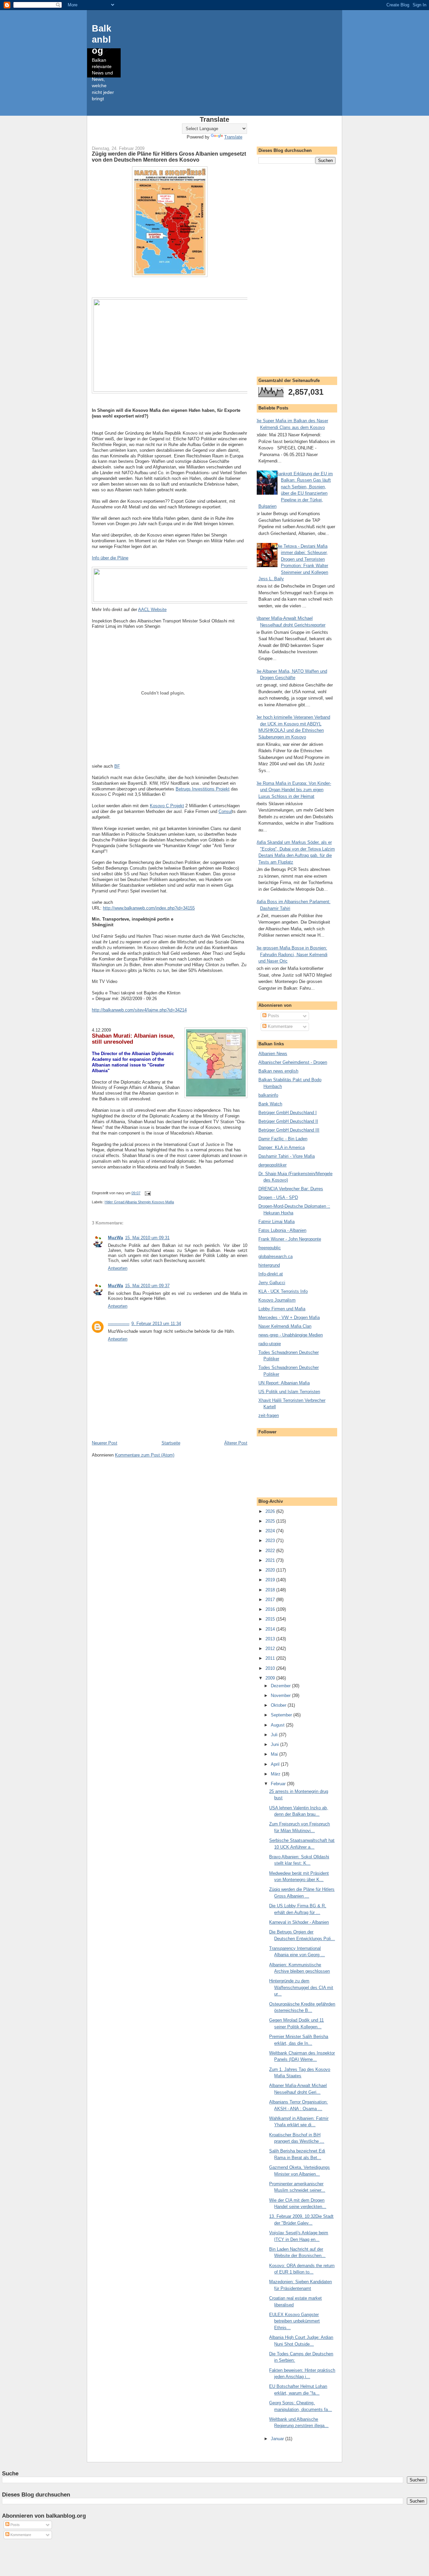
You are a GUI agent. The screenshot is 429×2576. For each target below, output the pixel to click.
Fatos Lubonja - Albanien (282, 1230)
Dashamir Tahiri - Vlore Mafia (287, 1156)
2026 (271, 1511)
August (278, 1725)
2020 (271, 1570)
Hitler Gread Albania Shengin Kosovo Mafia (139, 1202)
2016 (271, 1609)
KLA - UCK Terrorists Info (283, 1291)
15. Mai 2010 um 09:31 (147, 1238)
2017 (271, 1600)
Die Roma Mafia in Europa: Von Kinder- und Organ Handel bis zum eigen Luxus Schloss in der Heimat (293, 790)
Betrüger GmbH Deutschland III (289, 1130)
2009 (271, 1678)
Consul (225, 811)
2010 (271, 1668)
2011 (271, 1658)
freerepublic (270, 1248)
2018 (271, 1590)
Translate (233, 137)
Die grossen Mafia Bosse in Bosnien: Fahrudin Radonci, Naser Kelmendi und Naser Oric (291, 954)
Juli (275, 1735)
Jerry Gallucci (272, 1283)
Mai (275, 1754)
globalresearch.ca (275, 1256)
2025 (271, 1521)
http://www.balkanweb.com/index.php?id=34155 (149, 908)
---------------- (119, 1324)
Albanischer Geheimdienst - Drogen (293, 1062)
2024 (271, 1531)
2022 (271, 1551)
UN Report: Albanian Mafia (284, 1383)
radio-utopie (270, 1344)
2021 (271, 1560)
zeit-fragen (269, 1415)
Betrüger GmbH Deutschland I (288, 1113)
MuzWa (115, 1238)
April (276, 1764)
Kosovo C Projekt (167, 806)
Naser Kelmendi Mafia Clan (285, 1326)
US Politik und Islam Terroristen (289, 1392)
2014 (271, 1629)
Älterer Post (236, 1443)
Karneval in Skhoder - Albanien (299, 1922)
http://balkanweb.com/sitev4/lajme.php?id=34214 (139, 1010)
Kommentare (280, 1026)
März (276, 1774)
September (282, 1715)
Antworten (118, 1268)
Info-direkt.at (271, 1274)
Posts (273, 1016)
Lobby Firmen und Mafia (282, 1309)
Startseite (171, 1443)
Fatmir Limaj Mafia (277, 1222)
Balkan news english (278, 1071)
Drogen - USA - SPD (278, 1197)
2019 (271, 1580)
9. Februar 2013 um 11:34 (156, 1324)
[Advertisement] (297, 269)
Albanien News (273, 1054)
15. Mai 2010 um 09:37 (147, 1286)
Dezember (281, 1686)
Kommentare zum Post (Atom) (145, 1455)
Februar (279, 1784)
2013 (271, 1639)
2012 (271, 1649)
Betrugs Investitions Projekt (203, 789)
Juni (275, 1744)
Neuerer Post (105, 1443)
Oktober (279, 1705)
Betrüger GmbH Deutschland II (288, 1121)
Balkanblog (102, 39)
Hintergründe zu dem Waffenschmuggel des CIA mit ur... (301, 1987)
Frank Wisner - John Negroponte (290, 1239)
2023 (271, 1541)
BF (117, 766)
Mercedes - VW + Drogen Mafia (289, 1318)
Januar (278, 2439)
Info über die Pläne (110, 558)
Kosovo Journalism (277, 1300)
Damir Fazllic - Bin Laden (283, 1139)
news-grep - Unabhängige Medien (291, 1335)
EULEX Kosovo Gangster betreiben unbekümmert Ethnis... (294, 2321)
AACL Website (152, 610)
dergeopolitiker (272, 1165)
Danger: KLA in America (282, 1147)
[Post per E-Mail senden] (147, 1193)
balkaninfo (268, 1095)
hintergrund (269, 1265)
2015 (271, 1619)
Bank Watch (270, 1104)
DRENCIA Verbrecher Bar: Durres (291, 1189)
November (281, 1695)
